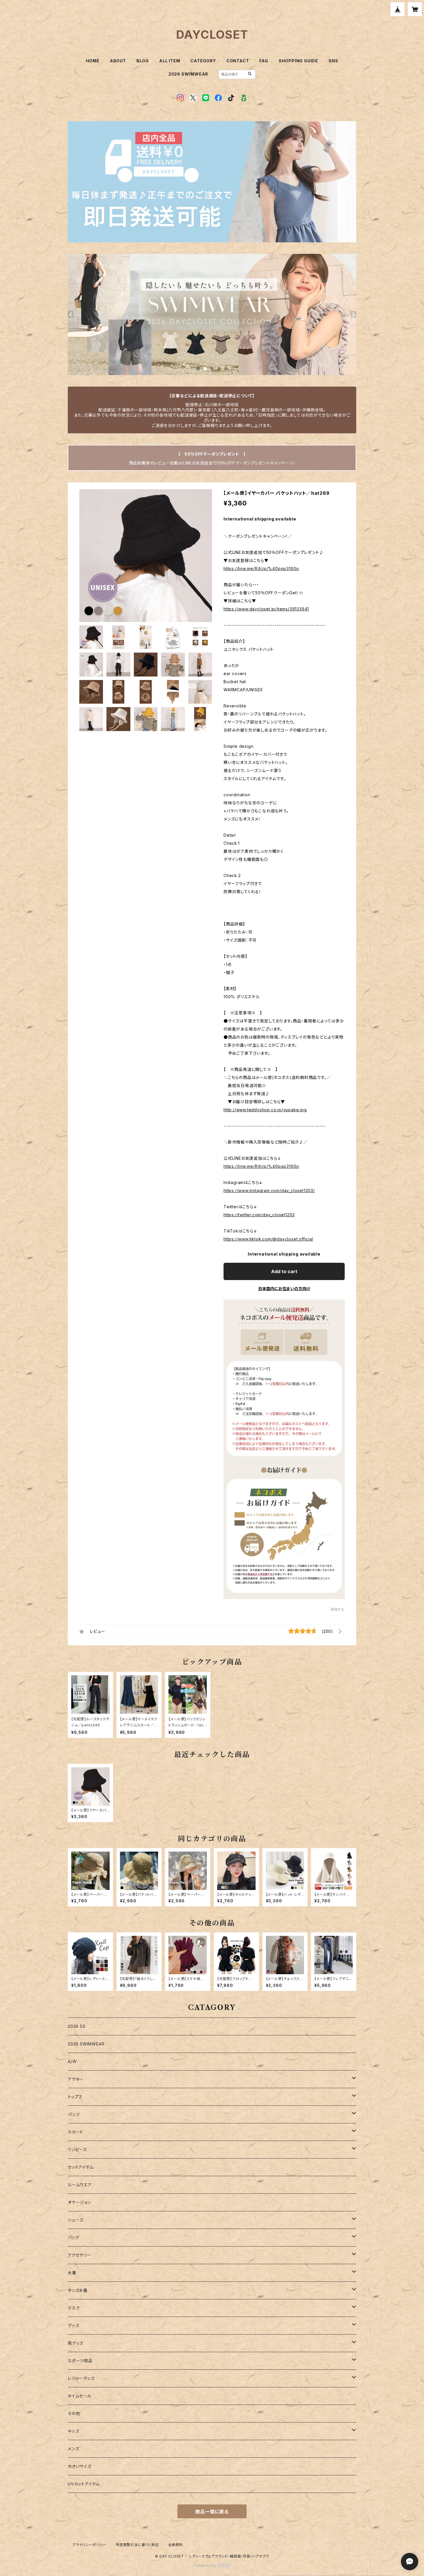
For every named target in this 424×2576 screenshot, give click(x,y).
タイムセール (80, 2396)
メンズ (73, 2449)
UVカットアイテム (84, 2484)
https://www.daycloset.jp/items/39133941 (266, 609)
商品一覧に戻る (212, 2512)
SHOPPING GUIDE (298, 61)
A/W (72, 2061)
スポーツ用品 (80, 2361)
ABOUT (118, 61)
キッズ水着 (78, 2290)
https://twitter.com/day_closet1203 (259, 1215)
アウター (76, 2079)
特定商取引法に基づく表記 (137, 2545)
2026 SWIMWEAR (188, 74)
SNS (333, 61)
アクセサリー (79, 2255)
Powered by (206, 2565)
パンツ (74, 2114)
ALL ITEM (170, 61)
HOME (93, 61)
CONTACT (238, 61)
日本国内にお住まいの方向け (284, 1289)
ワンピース (77, 2149)
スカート (76, 2132)
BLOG (143, 61)
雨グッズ (76, 2343)
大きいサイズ (80, 2466)
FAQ (264, 61)
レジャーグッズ (81, 2378)
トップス (75, 2097)
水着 (72, 2273)
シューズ (76, 2220)
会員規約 (176, 2545)
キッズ (73, 2431)
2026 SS (77, 2026)
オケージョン (79, 2202)
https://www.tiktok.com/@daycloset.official (268, 1239)
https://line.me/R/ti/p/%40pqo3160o (261, 568)
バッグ (73, 2237)
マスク (74, 2308)
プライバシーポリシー (89, 2545)
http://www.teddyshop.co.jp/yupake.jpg (265, 1110)
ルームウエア (80, 2185)
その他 (74, 2413)
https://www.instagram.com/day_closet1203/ (269, 1190)
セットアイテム (81, 2167)
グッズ (73, 2325)
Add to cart (284, 1271)
